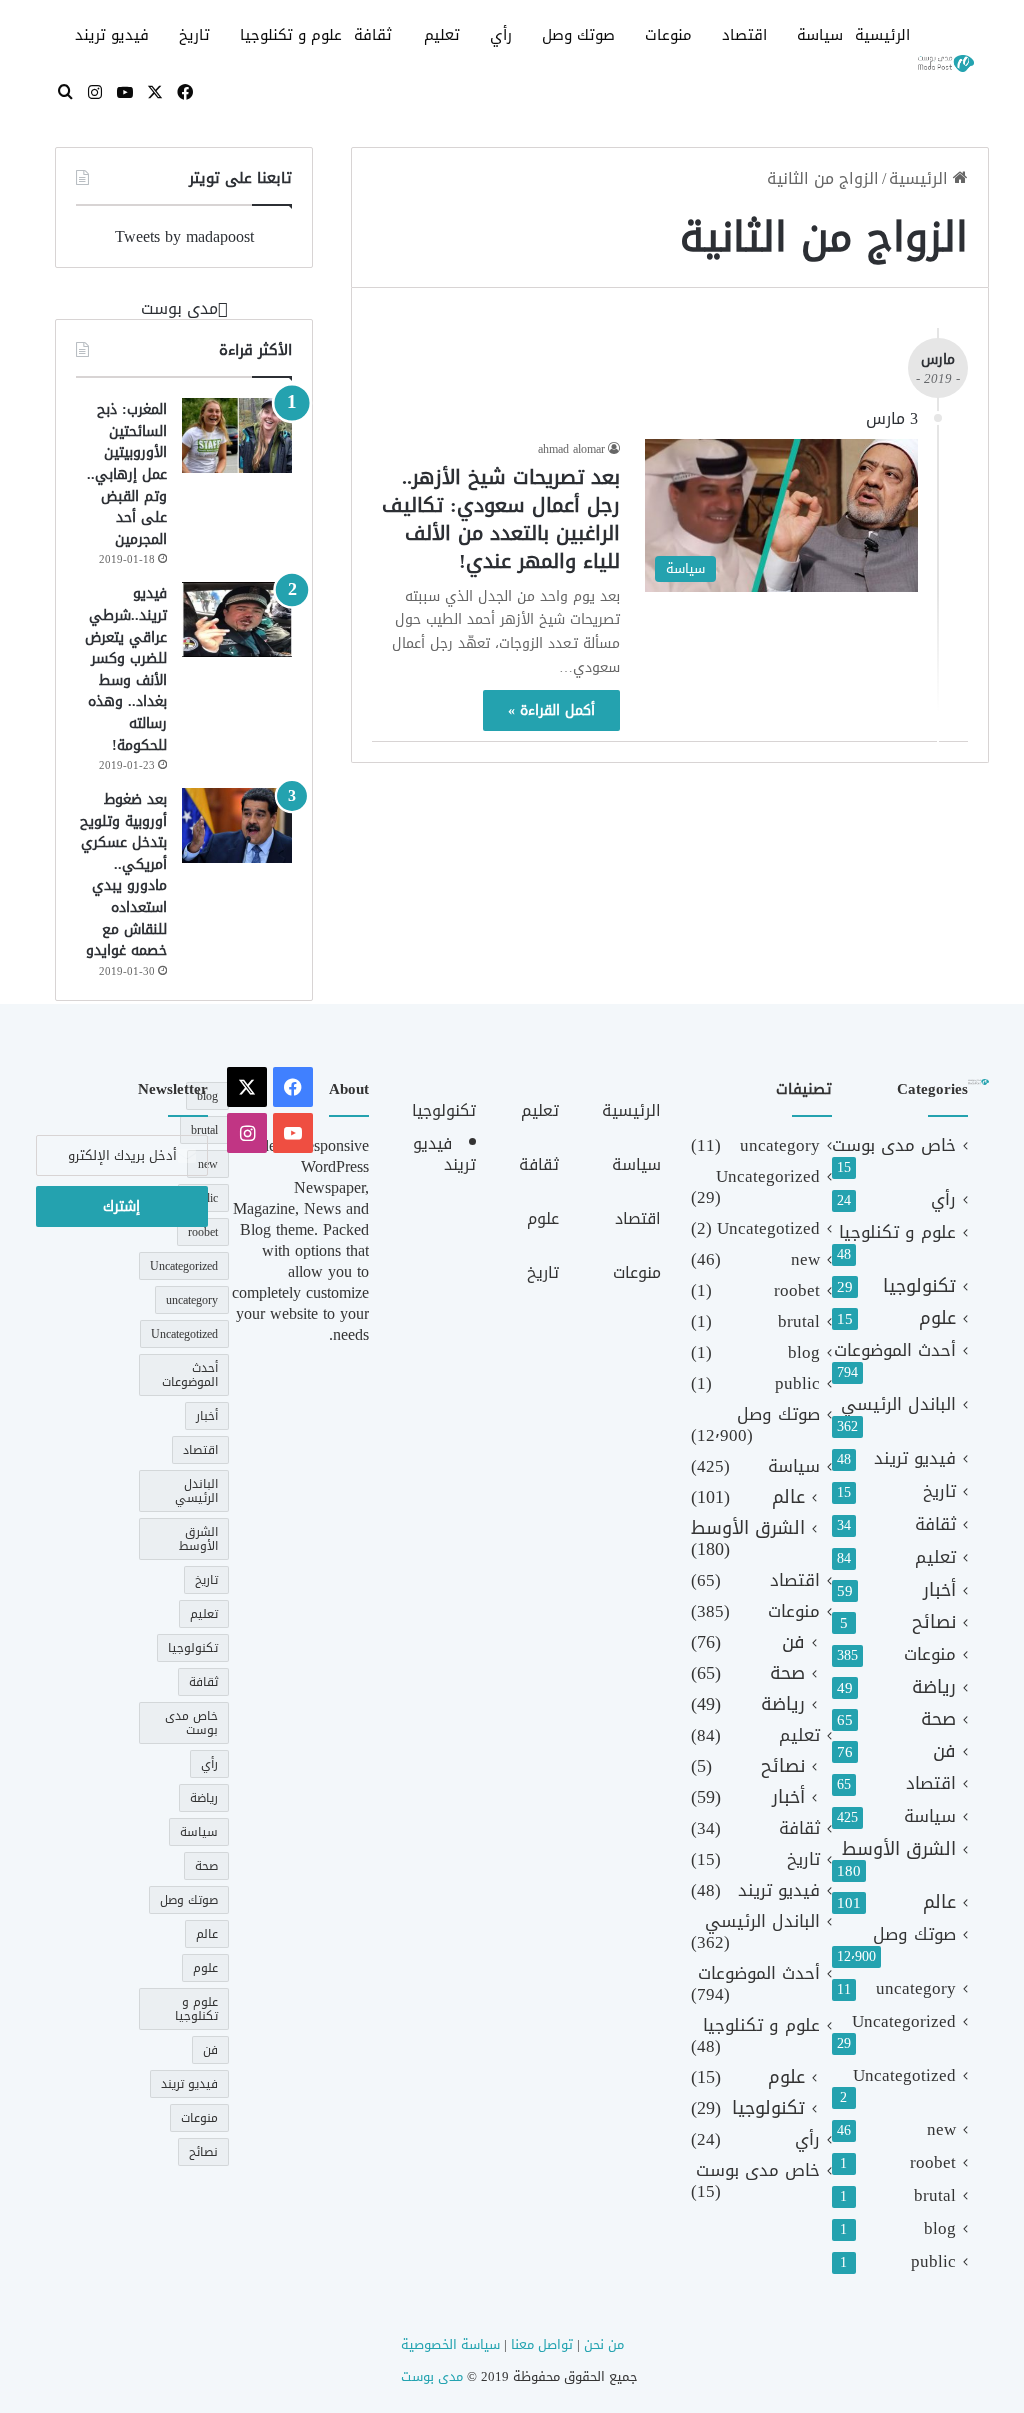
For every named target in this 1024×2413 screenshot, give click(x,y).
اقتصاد (744, 35)
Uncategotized (904, 2075)
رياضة (934, 1687)
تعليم (442, 35)
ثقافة (373, 35)
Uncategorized (904, 2021)
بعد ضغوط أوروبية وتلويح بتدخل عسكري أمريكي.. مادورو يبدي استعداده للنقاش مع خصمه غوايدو (123, 875)
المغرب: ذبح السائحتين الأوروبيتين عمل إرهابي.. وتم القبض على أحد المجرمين (127, 474)
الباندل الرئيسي (898, 1404)
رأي (501, 35)
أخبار (939, 1590)
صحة (938, 1719)
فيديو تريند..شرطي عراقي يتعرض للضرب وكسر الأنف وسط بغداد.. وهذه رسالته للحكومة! (126, 669)
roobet (933, 2162)
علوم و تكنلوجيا (291, 35)
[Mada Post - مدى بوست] (945, 64)
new (941, 2129)
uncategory (916, 1988)
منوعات (668, 35)
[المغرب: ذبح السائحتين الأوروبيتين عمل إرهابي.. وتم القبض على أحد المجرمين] (237, 435)
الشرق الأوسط (899, 1849)
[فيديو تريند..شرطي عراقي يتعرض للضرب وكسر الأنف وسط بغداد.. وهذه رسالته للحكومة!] (237, 619)
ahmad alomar (571, 449)
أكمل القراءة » (551, 710)
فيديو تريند (112, 35)
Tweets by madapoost (184, 236)
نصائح (934, 1622)
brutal (935, 2195)
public (933, 2261)
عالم (939, 1902)
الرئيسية (882, 35)
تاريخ (194, 35)
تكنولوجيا (919, 1286)
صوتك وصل (578, 35)
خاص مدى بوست (894, 1145)
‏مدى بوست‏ (179, 308)
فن (944, 1751)
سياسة (820, 35)
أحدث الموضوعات (895, 1350)
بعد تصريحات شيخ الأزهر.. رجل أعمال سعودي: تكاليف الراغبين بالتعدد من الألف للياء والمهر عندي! (501, 519)
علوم (937, 1318)
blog (940, 2228)
